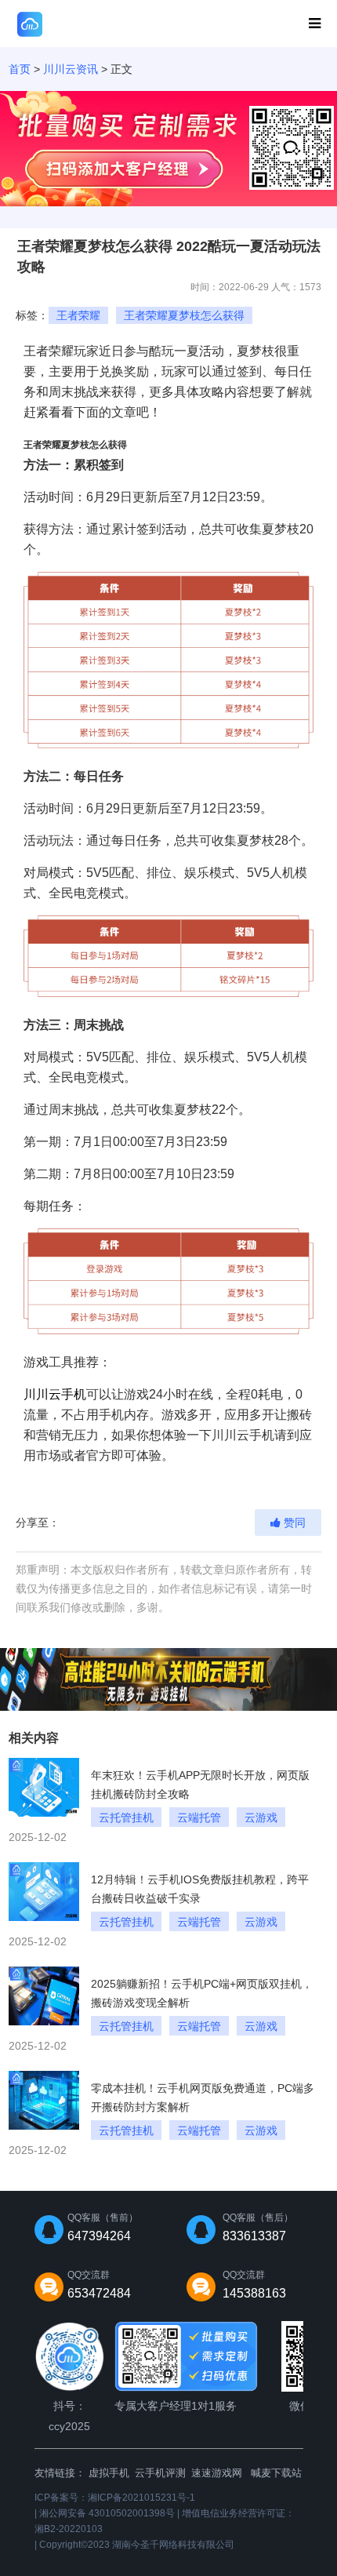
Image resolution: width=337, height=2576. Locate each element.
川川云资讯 (71, 69)
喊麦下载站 (276, 2473)
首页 (20, 69)
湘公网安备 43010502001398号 (107, 2513)
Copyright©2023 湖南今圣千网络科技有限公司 (137, 2545)
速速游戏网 (217, 2473)
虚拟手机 (109, 2473)
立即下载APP (256, 24)
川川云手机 (55, 1394)
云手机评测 (160, 2473)
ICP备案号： (115, 2498)
